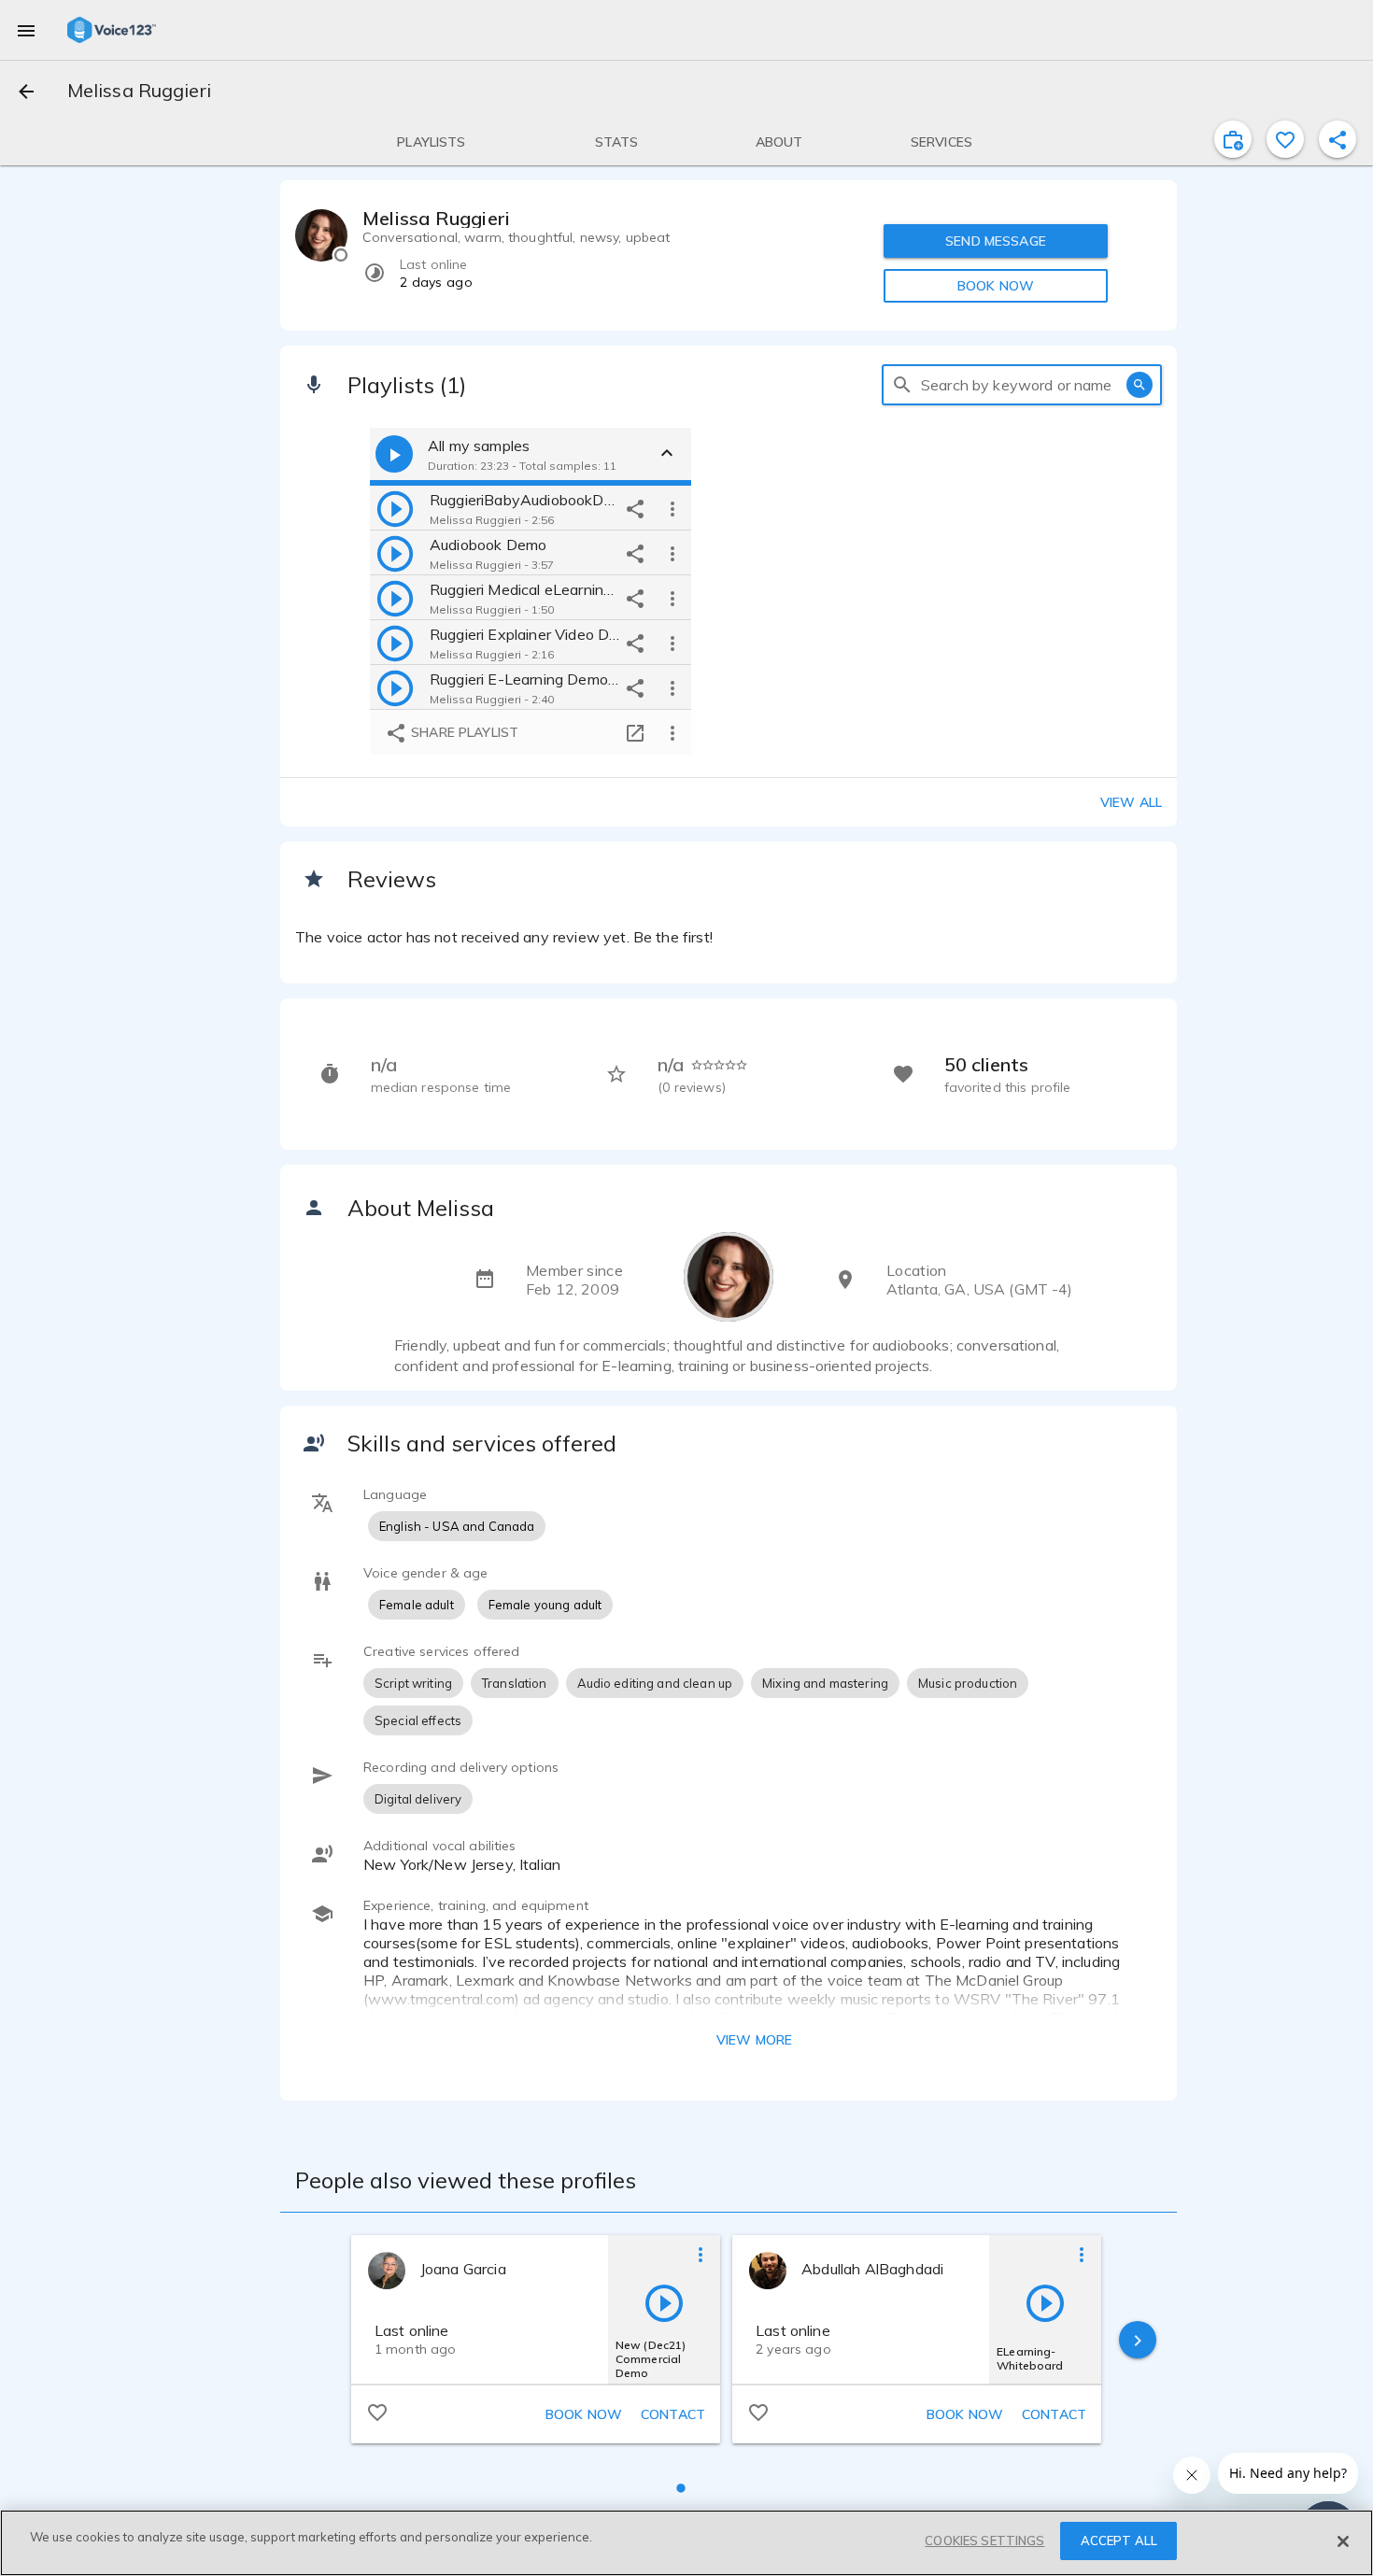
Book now (584, 2414)
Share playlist (463, 732)
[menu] (26, 30)
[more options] (672, 508)
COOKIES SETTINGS (984, 2541)
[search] (902, 385)
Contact (673, 2414)
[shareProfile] (1338, 139)
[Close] (1343, 2541)
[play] (395, 508)
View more (754, 2040)
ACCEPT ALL (1119, 2541)
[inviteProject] (1233, 139)
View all (1131, 802)
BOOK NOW (996, 286)
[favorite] (1285, 139)
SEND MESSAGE (996, 241)
